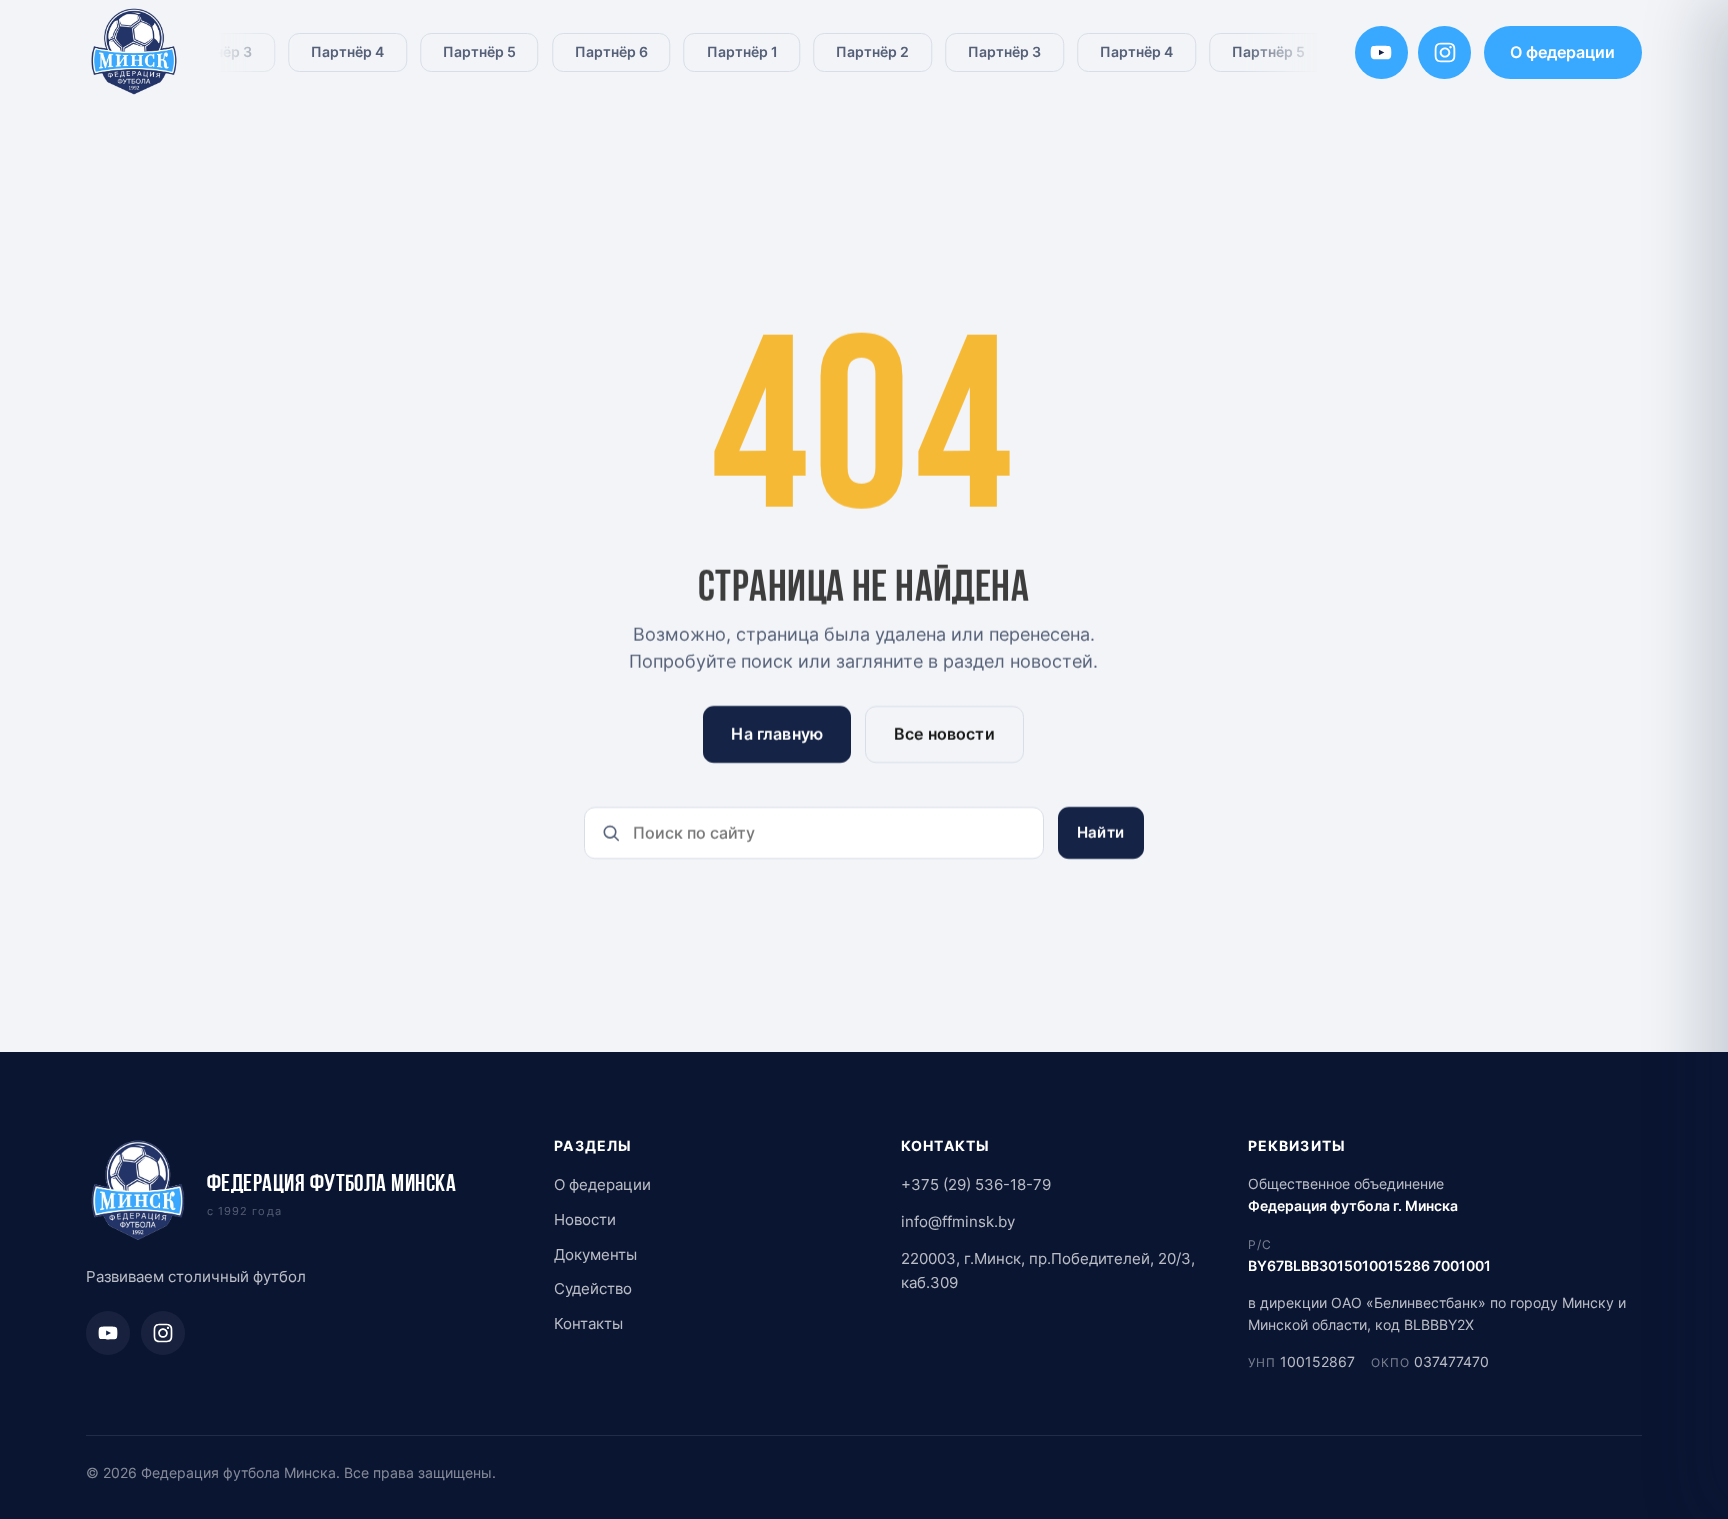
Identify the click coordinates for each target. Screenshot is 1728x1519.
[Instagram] (1444, 52)
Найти (1101, 832)
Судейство (593, 1288)
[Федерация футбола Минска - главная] (134, 53)
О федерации (1562, 52)
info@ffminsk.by (958, 1221)
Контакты (588, 1323)
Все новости (944, 734)
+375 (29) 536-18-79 (976, 1184)
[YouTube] (1381, 52)
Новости (585, 1219)
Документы (595, 1254)
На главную (778, 734)
